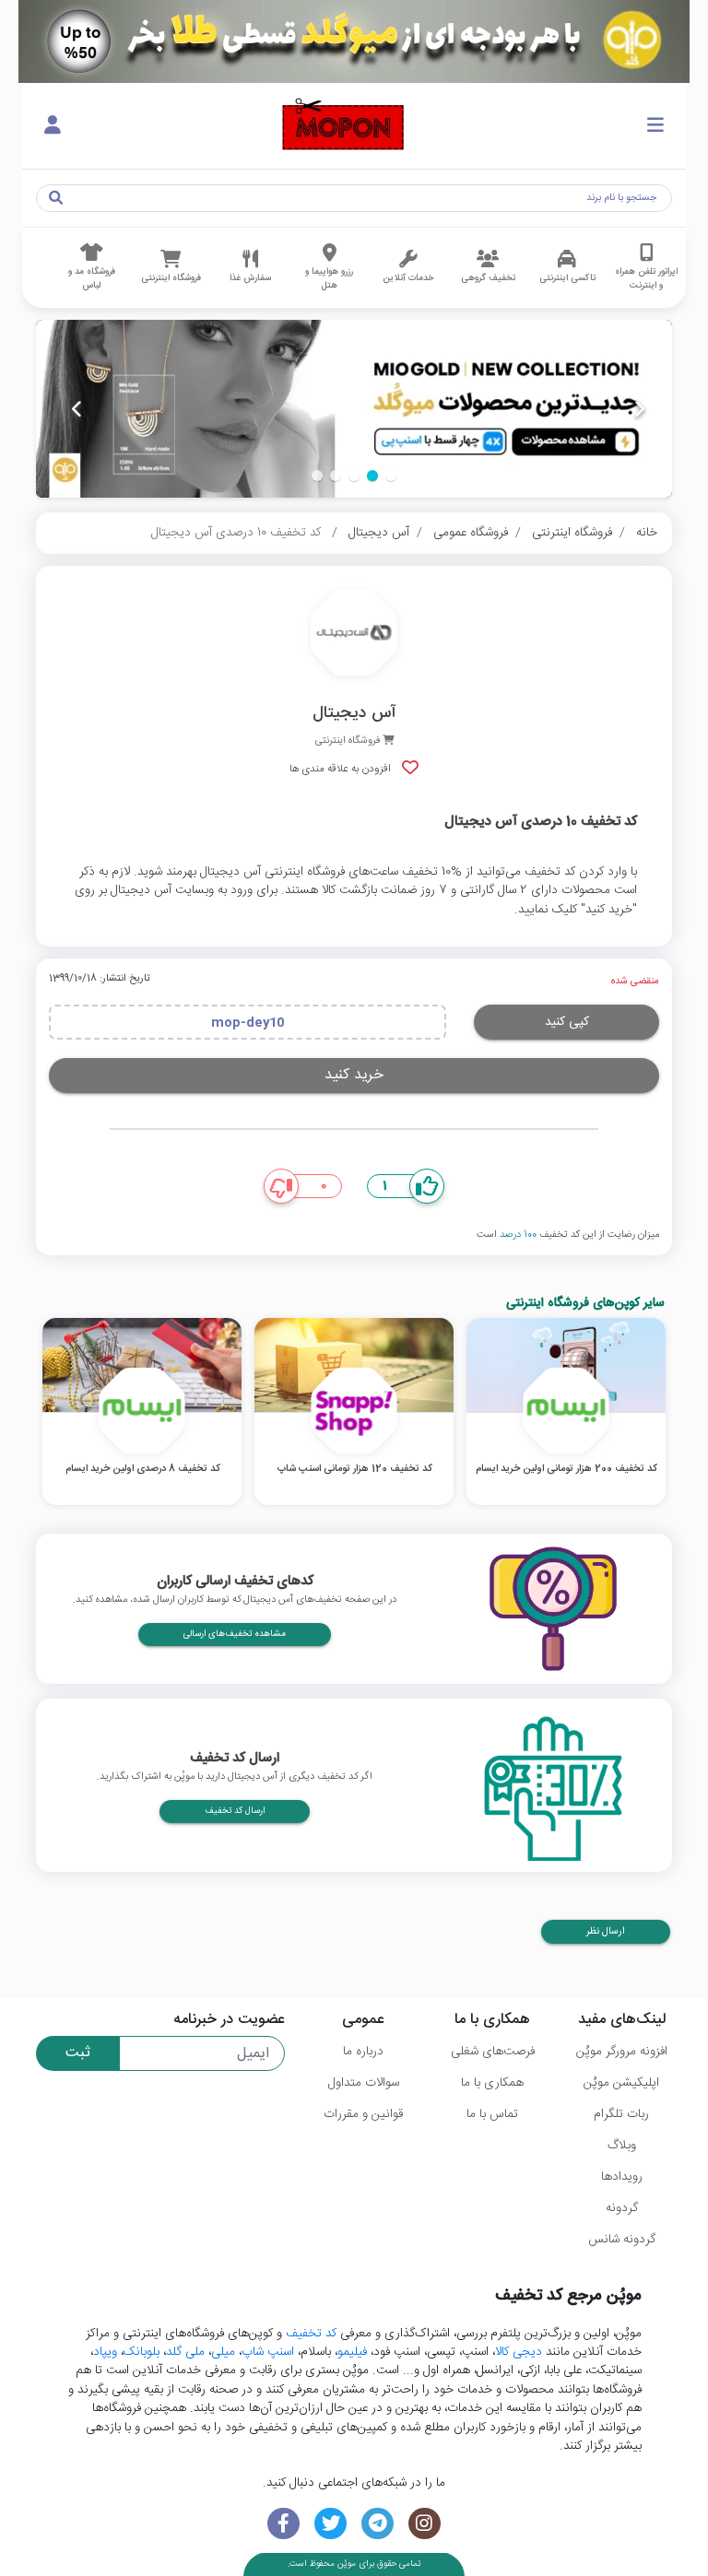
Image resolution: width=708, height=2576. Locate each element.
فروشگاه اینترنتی (572, 533)
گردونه (622, 2208)
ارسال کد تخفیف (235, 1811)
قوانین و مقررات (363, 2114)
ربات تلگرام (621, 2114)
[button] (391, 476)
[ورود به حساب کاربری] (53, 126)
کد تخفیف (311, 2334)
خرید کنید (354, 1075)
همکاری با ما (492, 2083)
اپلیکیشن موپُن (621, 2083)
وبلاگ (622, 2146)
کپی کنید (567, 1022)
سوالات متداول (364, 2083)
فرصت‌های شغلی (493, 2052)
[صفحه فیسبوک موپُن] (283, 2524)
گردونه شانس (622, 2240)
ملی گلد (185, 2352)
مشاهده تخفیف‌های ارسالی (235, 1634)
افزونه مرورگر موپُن (622, 2052)
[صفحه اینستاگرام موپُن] (425, 2524)
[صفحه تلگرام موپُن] (378, 2524)
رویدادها (622, 2177)
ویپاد (105, 2352)
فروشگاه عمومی (471, 533)
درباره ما (363, 2052)
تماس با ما (492, 2114)
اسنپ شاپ (268, 2352)
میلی (223, 2352)
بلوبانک (142, 2352)
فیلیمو (352, 2352)
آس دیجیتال (379, 533)
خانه (647, 533)
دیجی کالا (519, 2352)
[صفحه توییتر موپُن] (330, 2524)
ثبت (78, 2053)
